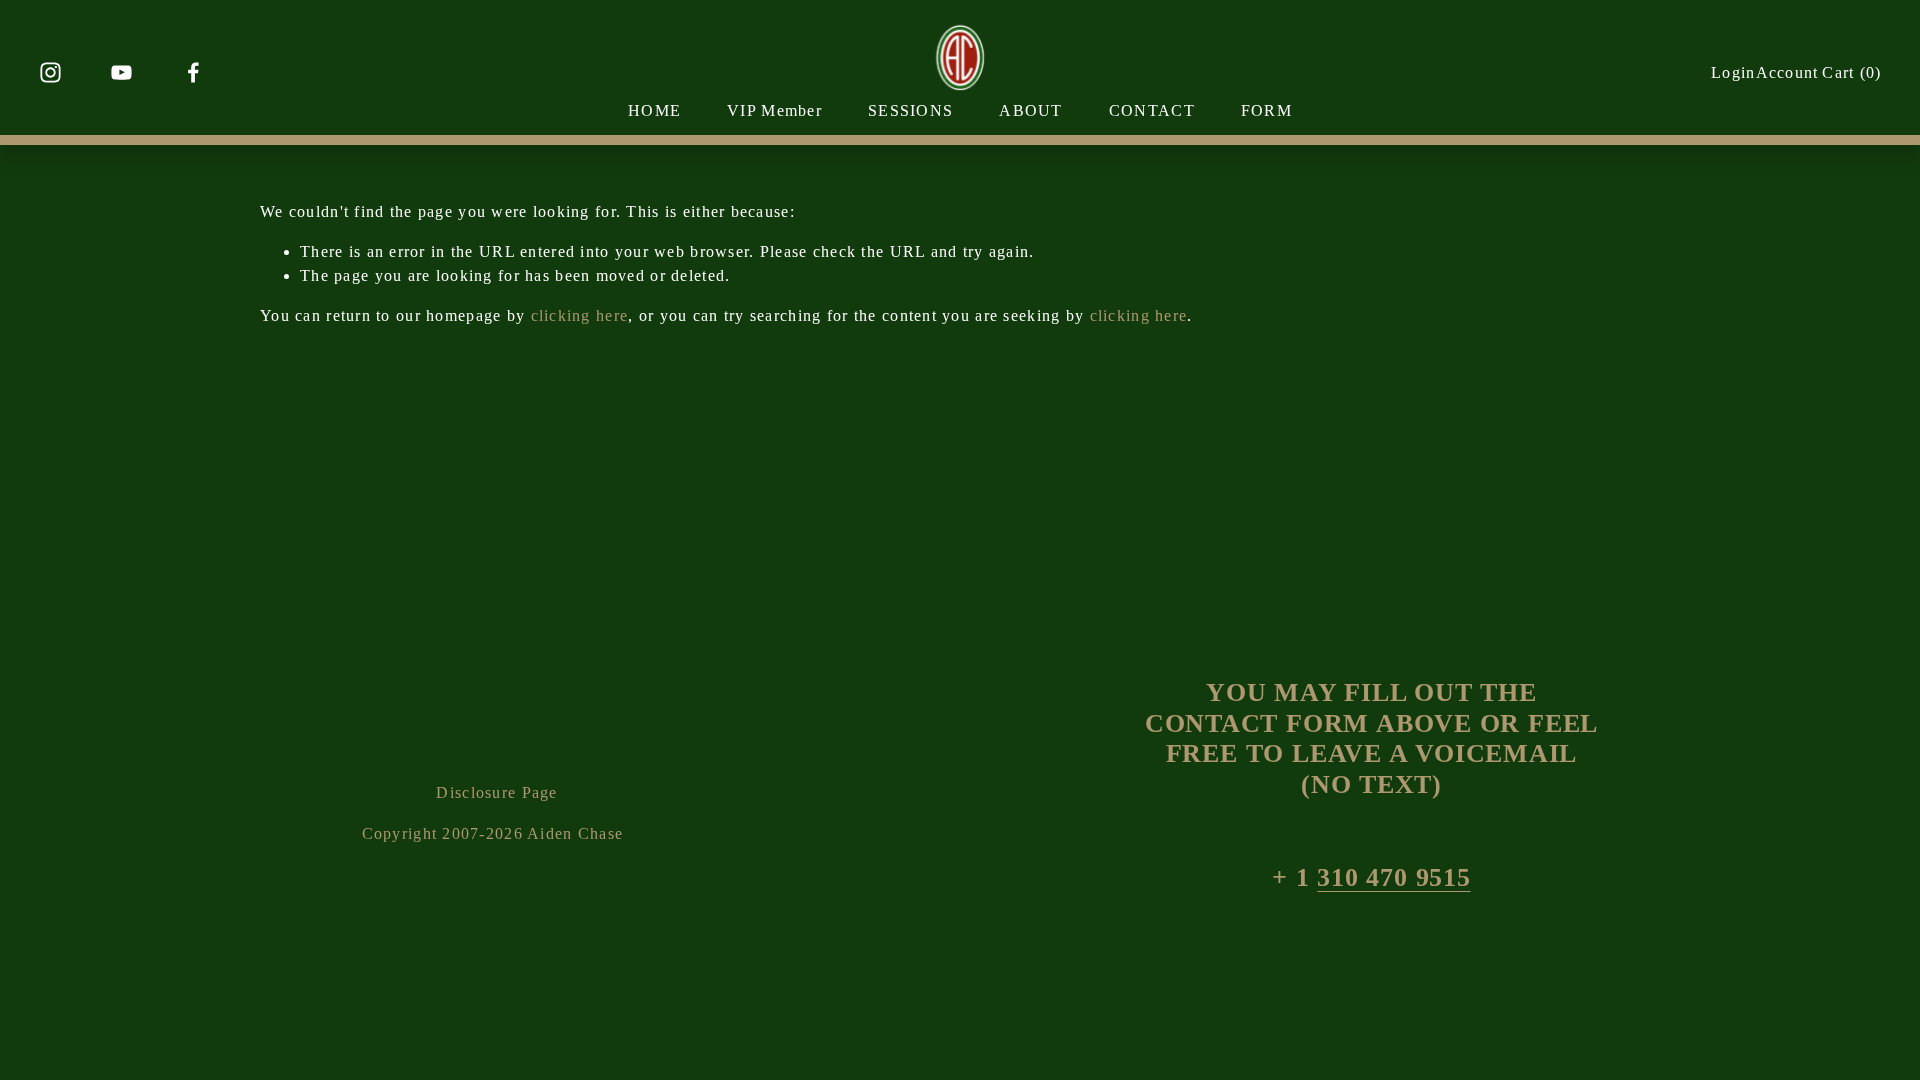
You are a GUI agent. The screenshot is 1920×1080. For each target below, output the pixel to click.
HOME (654, 110)
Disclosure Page (496, 792)
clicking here (580, 315)
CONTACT (1152, 110)
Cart (1851, 72)
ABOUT (1030, 110)
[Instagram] (50, 72)
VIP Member (774, 110)
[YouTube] (121, 72)
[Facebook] (193, 72)
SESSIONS (910, 110)
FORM (1266, 110)
